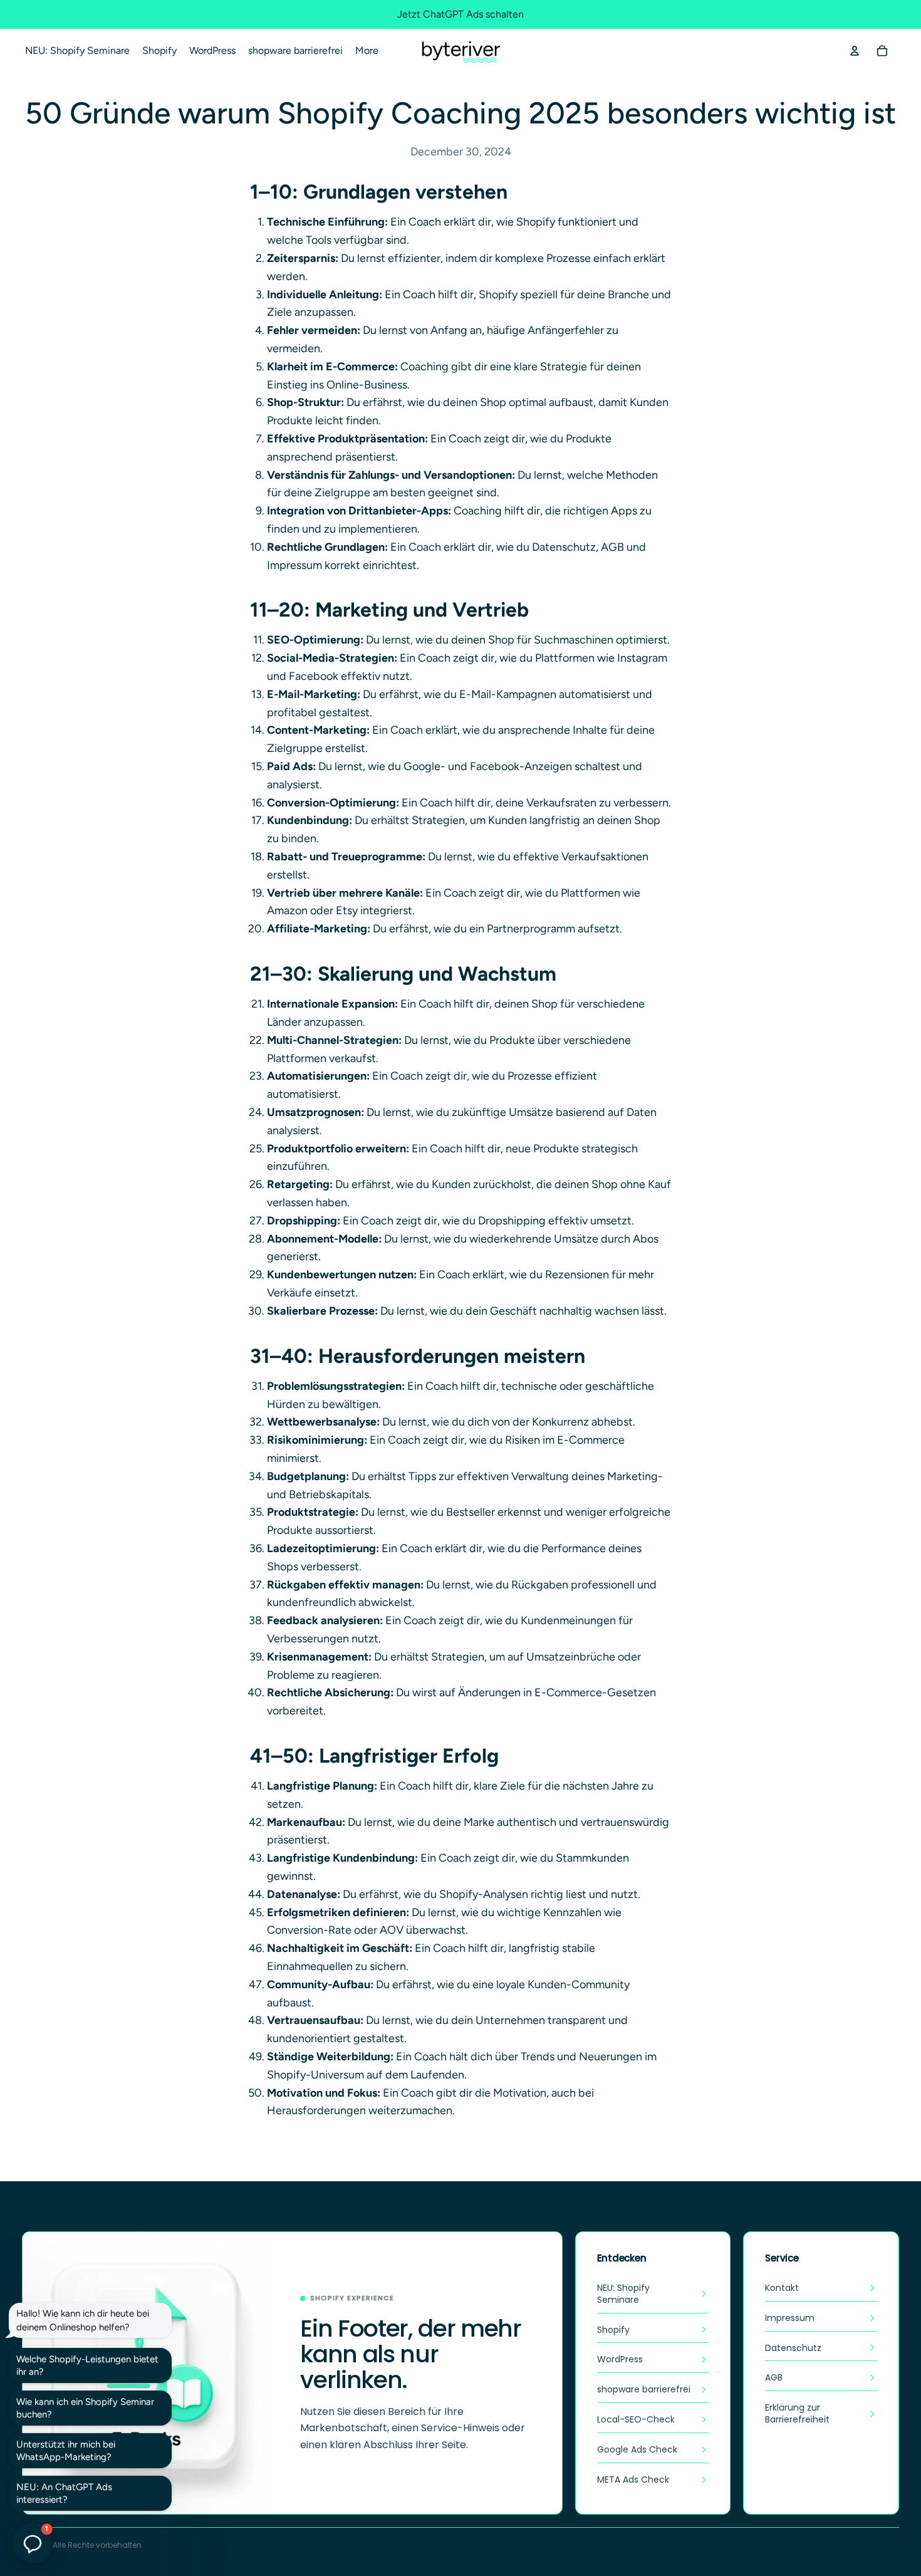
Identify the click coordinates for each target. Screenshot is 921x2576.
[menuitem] (367, 51)
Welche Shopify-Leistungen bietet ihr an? (87, 2365)
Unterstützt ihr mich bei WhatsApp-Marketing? (66, 2451)
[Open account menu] (855, 51)
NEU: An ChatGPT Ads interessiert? (64, 2493)
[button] (33, 2543)
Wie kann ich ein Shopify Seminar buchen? (85, 2408)
